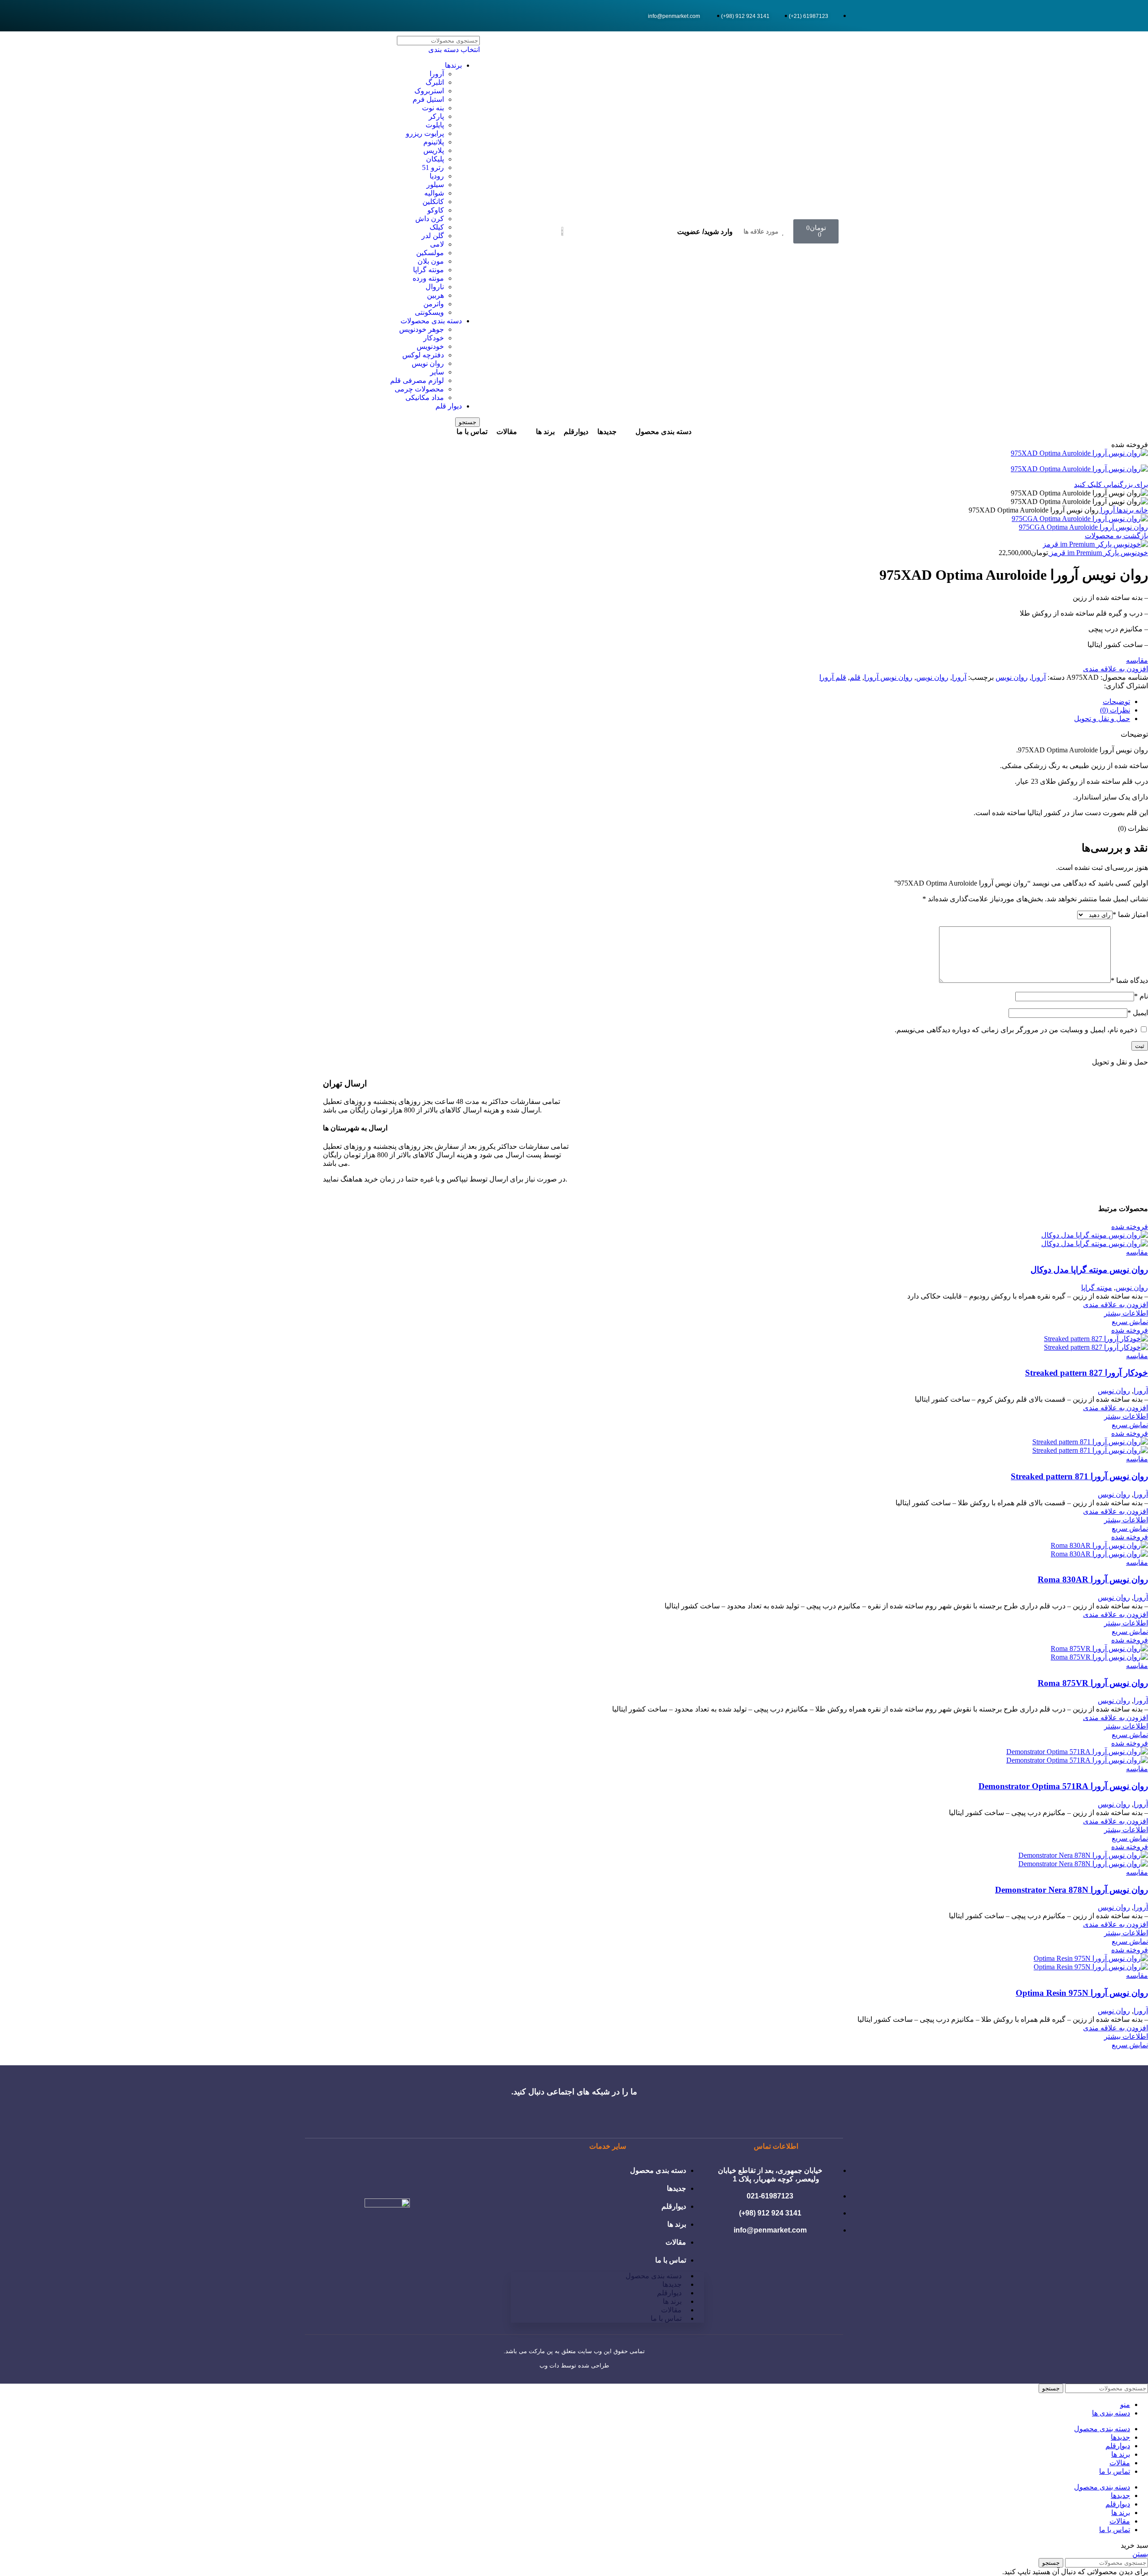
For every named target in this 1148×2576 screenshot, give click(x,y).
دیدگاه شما (1129, 980)
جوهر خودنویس (422, 329)
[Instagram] (315, 16)
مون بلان (431, 261)
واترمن (434, 304)
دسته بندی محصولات (431, 321)
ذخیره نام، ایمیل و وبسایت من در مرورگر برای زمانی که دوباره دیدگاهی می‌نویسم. (1016, 1030)
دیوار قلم (449, 406)
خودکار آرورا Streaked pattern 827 (1087, 1373)
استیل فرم (428, 99)
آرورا (437, 74)
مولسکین (430, 253)
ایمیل (1138, 1013)
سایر (437, 372)
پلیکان (435, 159)
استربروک (429, 91)
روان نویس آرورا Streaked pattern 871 (1079, 1476)
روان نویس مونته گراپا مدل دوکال (1089, 1270)
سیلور (435, 185)
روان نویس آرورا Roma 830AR (1093, 1579)
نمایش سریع (1130, 1322)
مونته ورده (428, 278)
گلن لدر (433, 236)
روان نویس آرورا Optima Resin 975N (1082, 1993)
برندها (453, 65)
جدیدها (676, 2188)
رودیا (437, 176)
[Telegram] (351, 16)
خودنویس (430, 346)
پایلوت (435, 125)
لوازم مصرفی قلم (417, 380)
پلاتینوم (434, 142)
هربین (435, 295)
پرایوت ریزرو (425, 133)
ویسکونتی (429, 312)
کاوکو (436, 210)
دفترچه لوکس (423, 355)
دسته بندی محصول (658, 2170)
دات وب (549, 2365)
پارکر (436, 116)
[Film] (327, 16)
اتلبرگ (435, 82)
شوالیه (434, 193)
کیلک (437, 227)
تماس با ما (671, 2260)
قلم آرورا (833, 677)
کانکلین (433, 202)
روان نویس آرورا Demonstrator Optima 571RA (1063, 1786)
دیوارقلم (674, 2206)
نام (1141, 996)
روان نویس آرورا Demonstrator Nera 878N (1072, 1890)
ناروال (435, 287)
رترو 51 (433, 167)
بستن (1140, 2554)
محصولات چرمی (419, 389)
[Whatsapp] (339, 16)
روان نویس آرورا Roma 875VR (1093, 1683)
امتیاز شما (1130, 914)
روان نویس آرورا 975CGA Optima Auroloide (1083, 527)
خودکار (434, 338)
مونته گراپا (428, 270)
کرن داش (430, 219)
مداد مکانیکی (425, 397)
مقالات (676, 2242)
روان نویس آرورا (888, 677)
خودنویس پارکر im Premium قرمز (1098, 553)
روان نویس (428, 363)
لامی (437, 244)
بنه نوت (433, 108)
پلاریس (434, 150)
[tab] (565, 702)
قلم (855, 677)
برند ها (677, 2224)
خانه (1141, 510)
